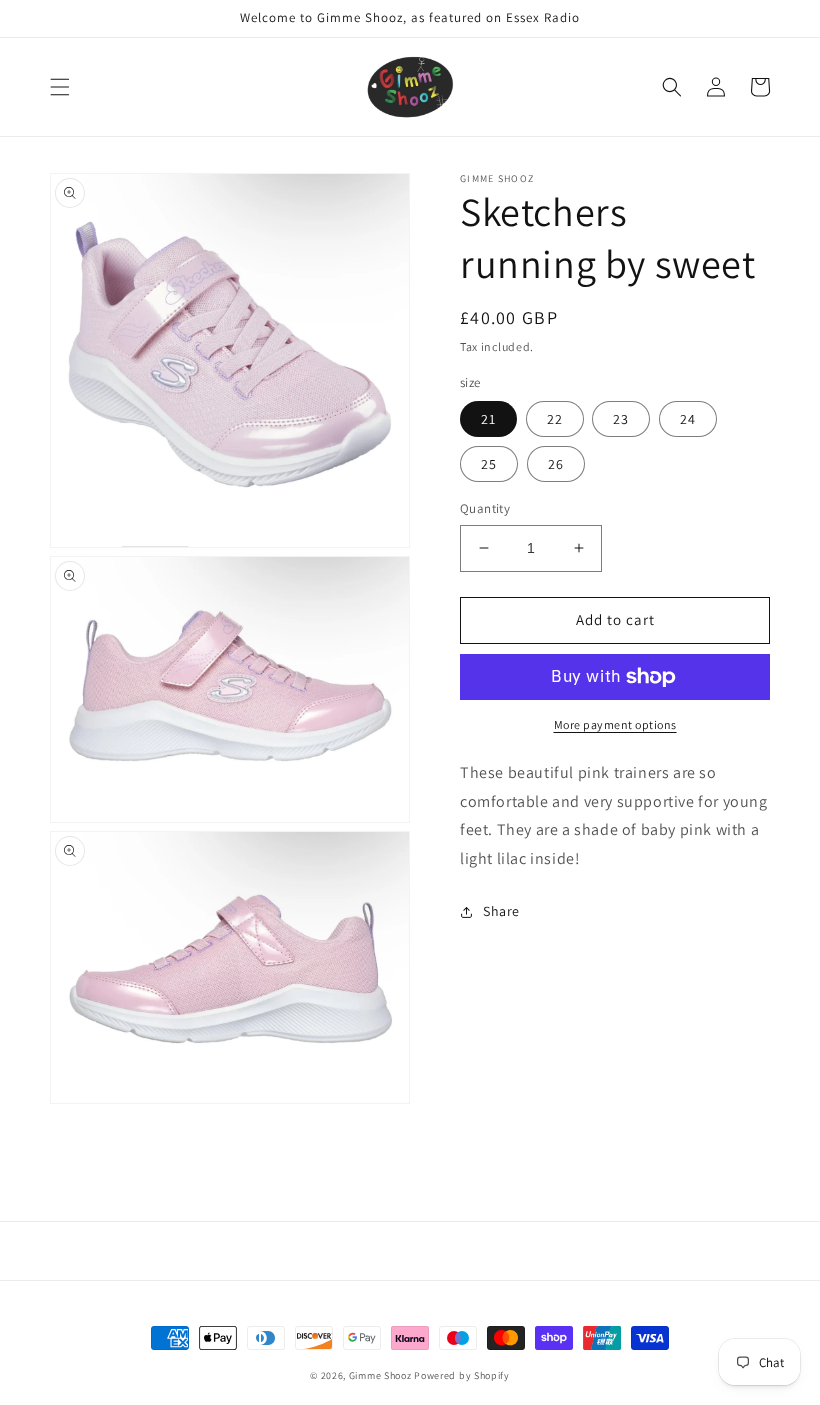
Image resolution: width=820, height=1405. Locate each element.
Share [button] (501, 911)
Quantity (485, 508)
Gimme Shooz (380, 1375)
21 (488, 419)
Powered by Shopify (462, 1375)
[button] (60, 87)
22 (555, 419)
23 (621, 419)
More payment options (615, 724)
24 (688, 419)
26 (556, 464)
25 (489, 464)
